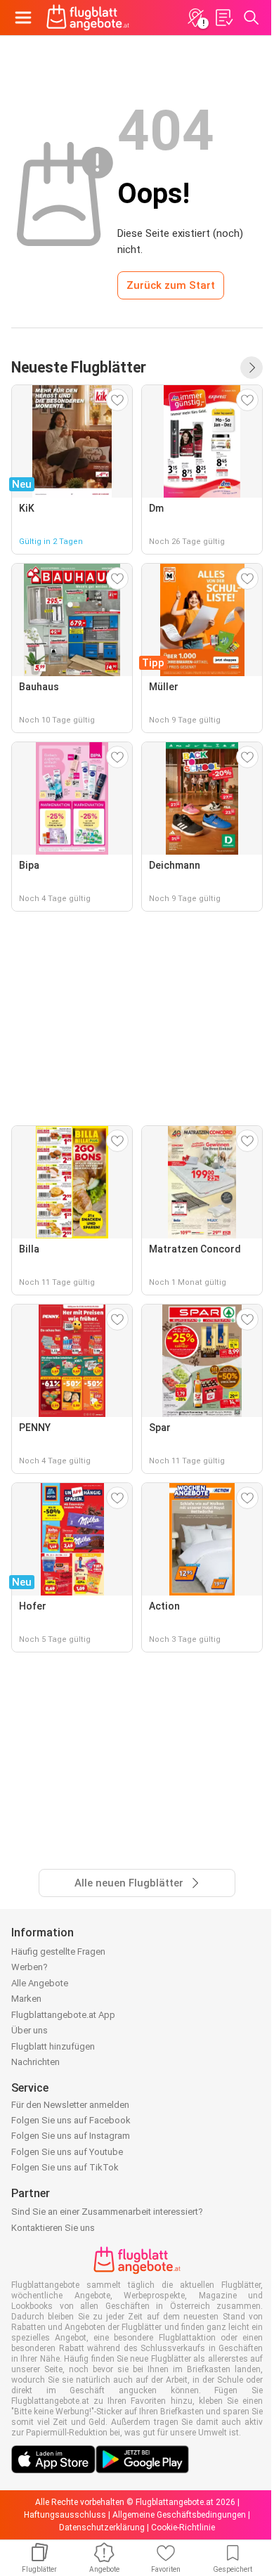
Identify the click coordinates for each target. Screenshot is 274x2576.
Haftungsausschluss (65, 2515)
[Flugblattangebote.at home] (88, 18)
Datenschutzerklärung (102, 2528)
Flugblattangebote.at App (63, 2015)
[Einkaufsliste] (223, 18)
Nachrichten (35, 2062)
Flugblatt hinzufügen (53, 2046)
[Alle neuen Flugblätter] (252, 368)
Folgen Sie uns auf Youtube (67, 2152)
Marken (26, 1999)
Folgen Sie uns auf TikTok (65, 2167)
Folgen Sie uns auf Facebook (71, 2120)
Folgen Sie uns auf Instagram (71, 2136)
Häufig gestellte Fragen (58, 1952)
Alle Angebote (40, 1983)
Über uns (30, 2030)
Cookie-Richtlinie (183, 2528)
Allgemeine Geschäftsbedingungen (179, 2515)
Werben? (30, 1967)
